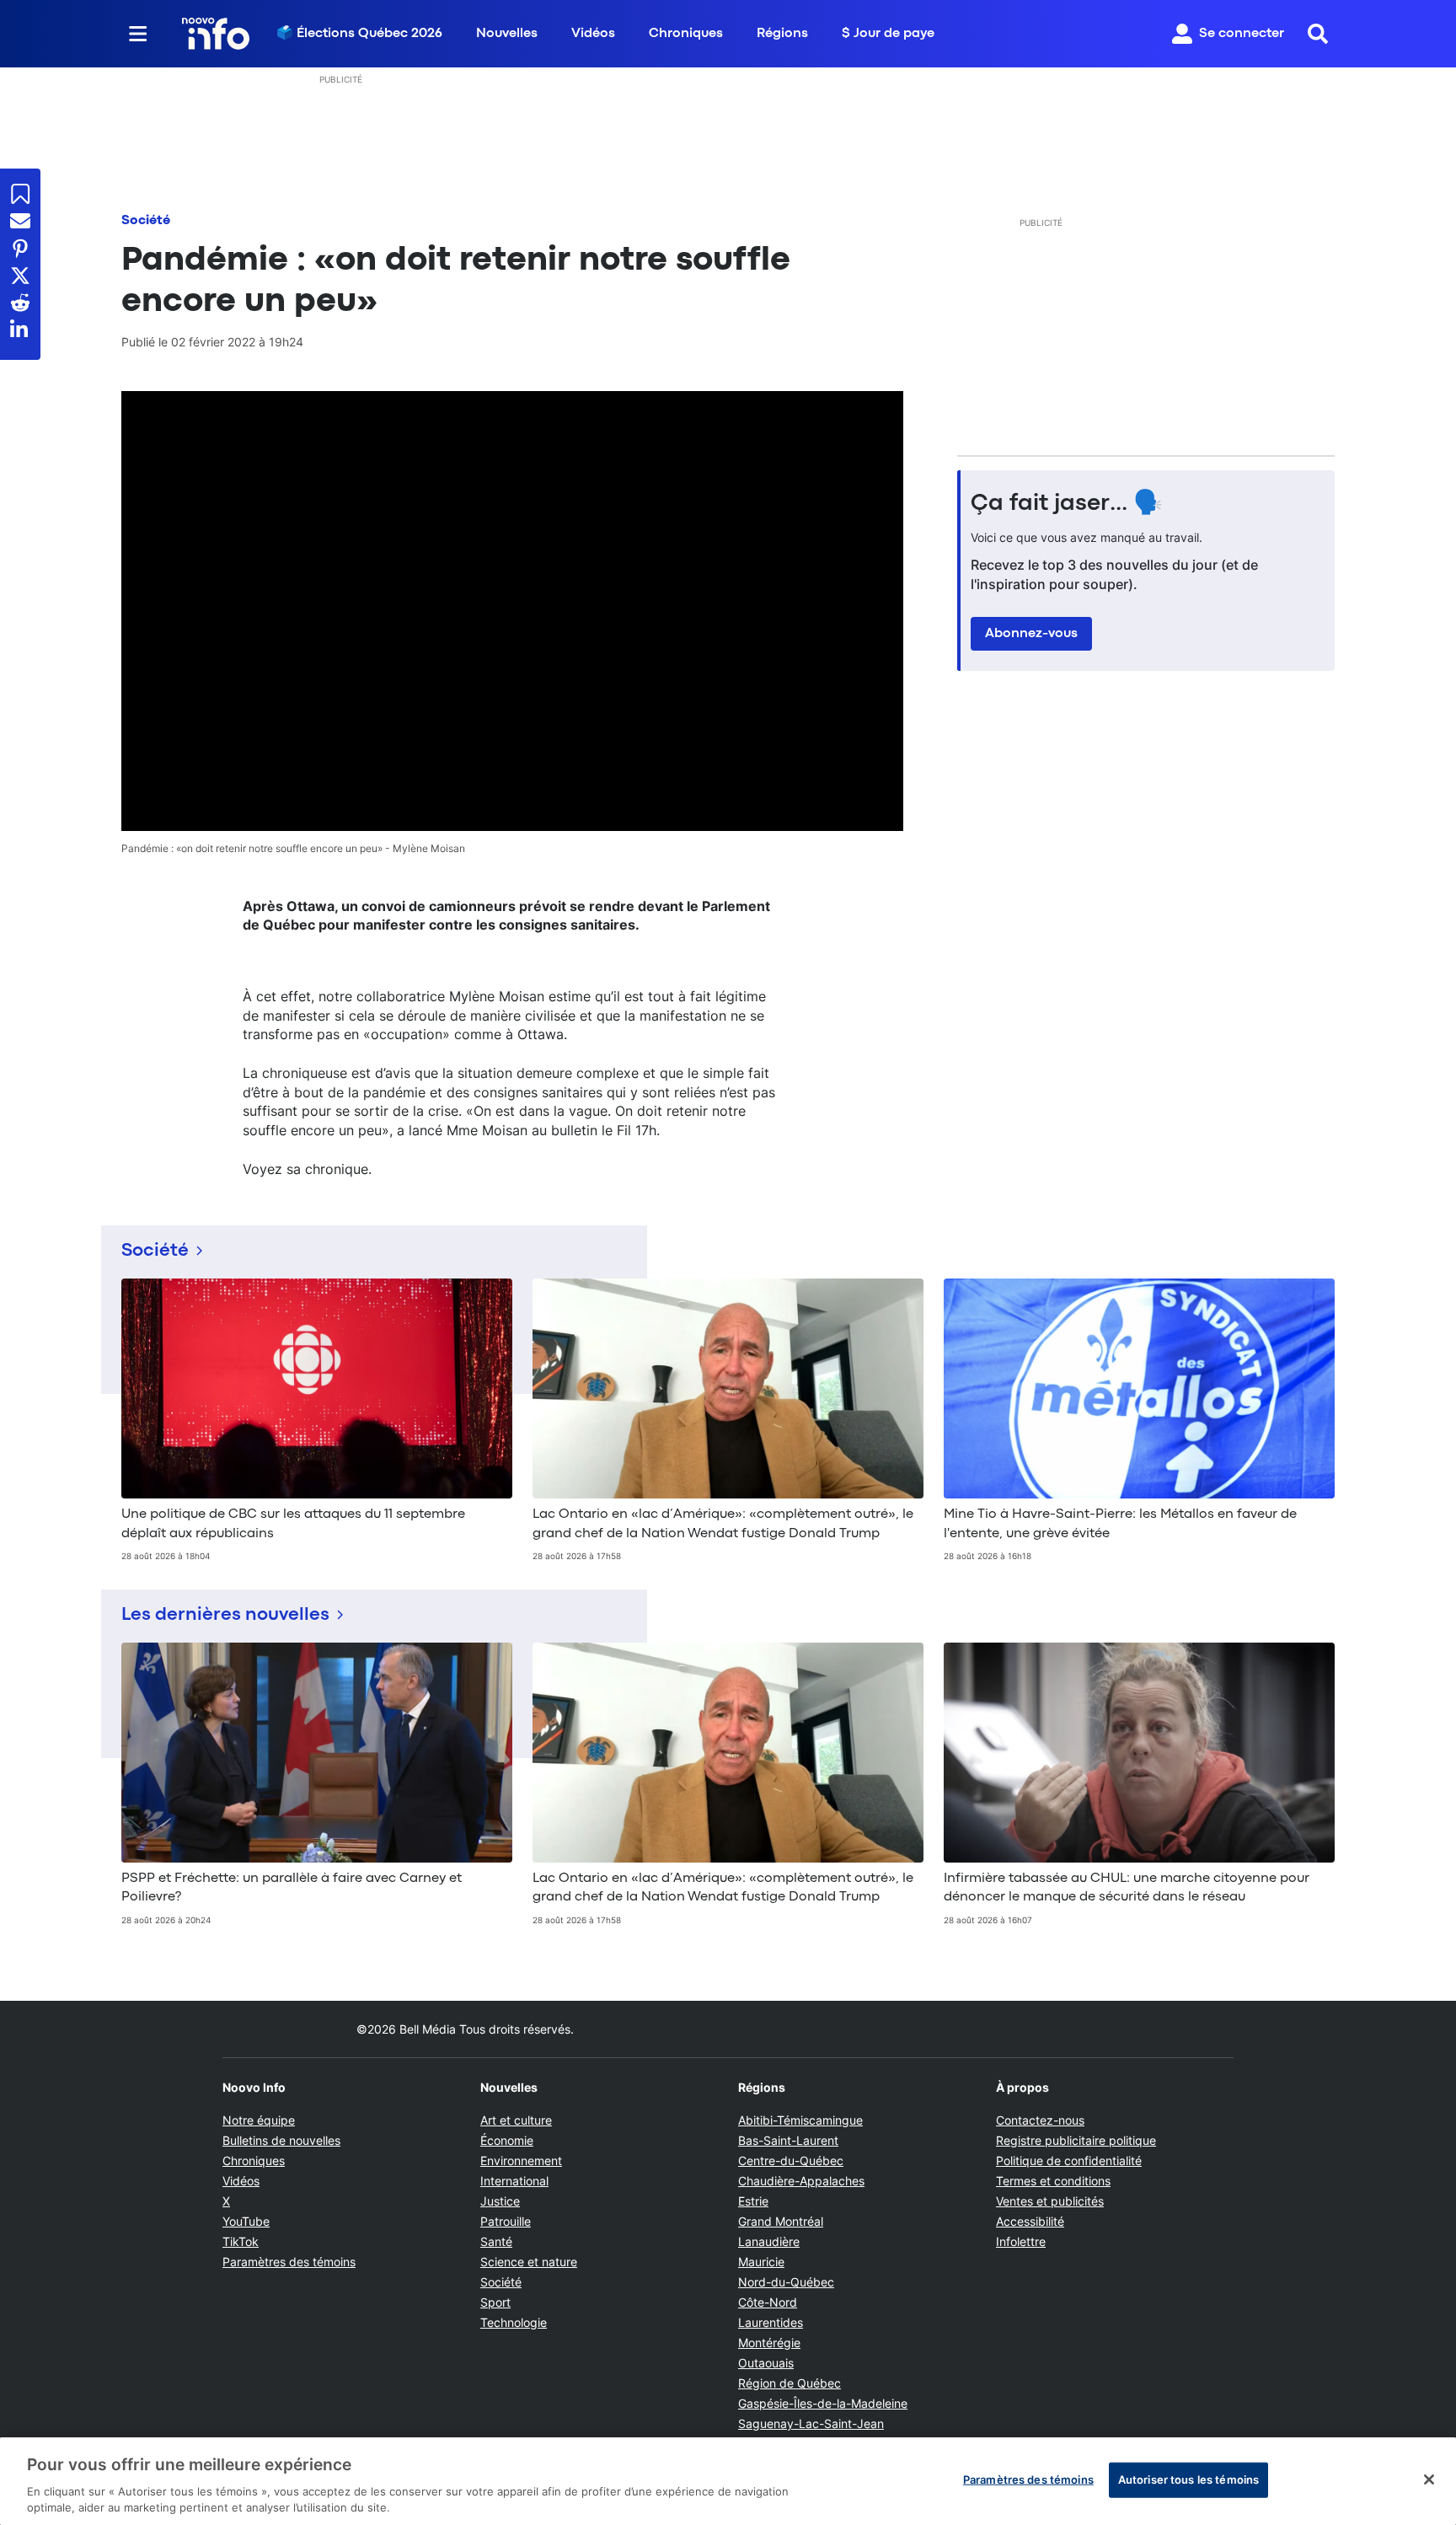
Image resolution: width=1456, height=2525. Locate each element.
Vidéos (593, 34)
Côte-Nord (768, 2302)
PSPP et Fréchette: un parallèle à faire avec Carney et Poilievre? (292, 1888)
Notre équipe (259, 2120)
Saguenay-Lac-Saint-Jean (811, 2423)
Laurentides (771, 2322)
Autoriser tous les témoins (1188, 2479)
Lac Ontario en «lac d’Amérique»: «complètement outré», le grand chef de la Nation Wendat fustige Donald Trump (723, 1524)
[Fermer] (1429, 2479)
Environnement (521, 2160)
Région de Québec (790, 2383)
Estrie (753, 2201)
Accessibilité (1030, 2221)
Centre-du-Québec (791, 2160)
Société (146, 221)
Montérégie (769, 2343)
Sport (495, 2302)
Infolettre (1021, 2241)
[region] (728, 2481)
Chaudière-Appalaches (801, 2181)
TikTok (241, 2241)
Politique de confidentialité (1069, 2160)
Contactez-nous (1040, 2120)
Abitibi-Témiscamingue (800, 2120)
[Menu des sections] (138, 34)
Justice (500, 2201)
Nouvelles (507, 34)
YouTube (246, 2221)
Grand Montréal (781, 2221)
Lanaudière (769, 2241)
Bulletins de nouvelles (281, 2140)
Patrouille (506, 2221)
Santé (496, 2241)
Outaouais (766, 2363)
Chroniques (686, 34)
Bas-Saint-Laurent (788, 2140)
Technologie (514, 2322)
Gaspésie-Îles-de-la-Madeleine (823, 2403)
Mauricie (761, 2262)
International (514, 2181)
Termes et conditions (1053, 2181)
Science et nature (529, 2262)
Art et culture (516, 2120)
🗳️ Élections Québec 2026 (359, 34)
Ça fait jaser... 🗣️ (1067, 504)
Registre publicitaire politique (1076, 2140)
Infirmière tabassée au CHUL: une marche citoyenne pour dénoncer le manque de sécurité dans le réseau (1127, 1888)
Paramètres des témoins (289, 2262)
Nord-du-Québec (786, 2282)
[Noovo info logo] (216, 34)
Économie (507, 2140)
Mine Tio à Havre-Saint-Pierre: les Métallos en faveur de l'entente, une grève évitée (1120, 1524)
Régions (782, 34)
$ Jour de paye (888, 34)
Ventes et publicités (1050, 2201)
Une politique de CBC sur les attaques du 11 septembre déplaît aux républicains (293, 1524)
